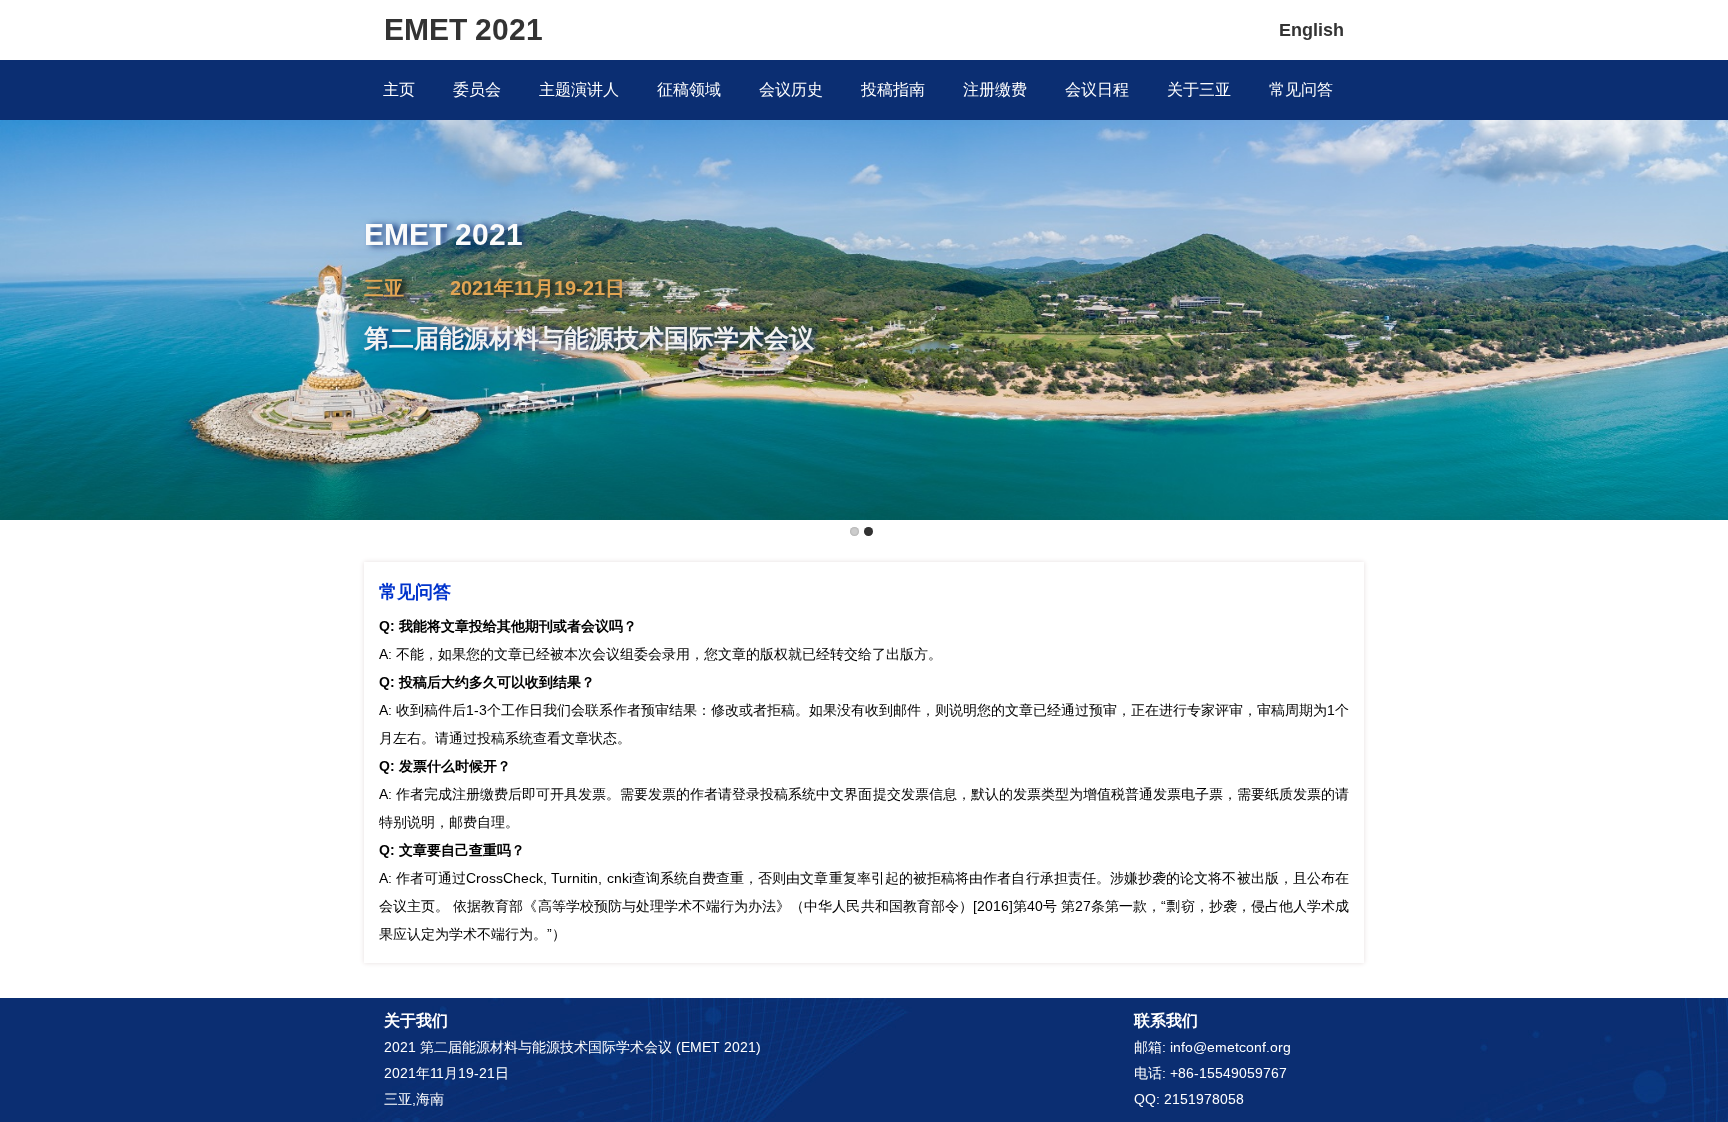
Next (1709, 256)
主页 (399, 89)
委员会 (477, 89)
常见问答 (1301, 89)
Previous (19, 256)
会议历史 (791, 89)
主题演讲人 (579, 89)
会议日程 (1097, 89)
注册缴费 (995, 89)
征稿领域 (689, 89)
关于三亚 (1199, 89)
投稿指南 (893, 89)
